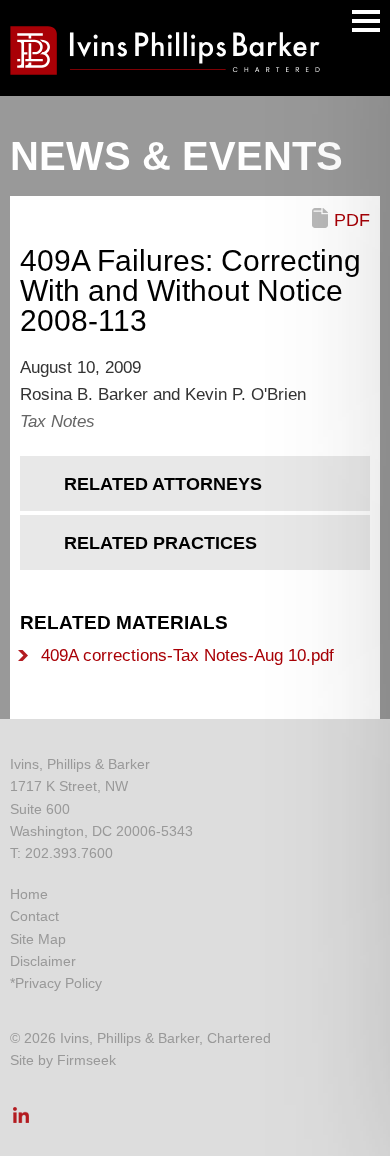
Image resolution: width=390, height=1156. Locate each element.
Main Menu (366, 21)
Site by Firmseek (63, 1060)
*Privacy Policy (56, 983)
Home (29, 894)
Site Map (38, 939)
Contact (34, 916)
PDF (352, 220)
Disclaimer (43, 961)
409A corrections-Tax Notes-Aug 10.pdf (187, 655)
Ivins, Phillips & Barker (80, 764)
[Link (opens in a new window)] (21, 1121)
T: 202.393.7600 (61, 853)
